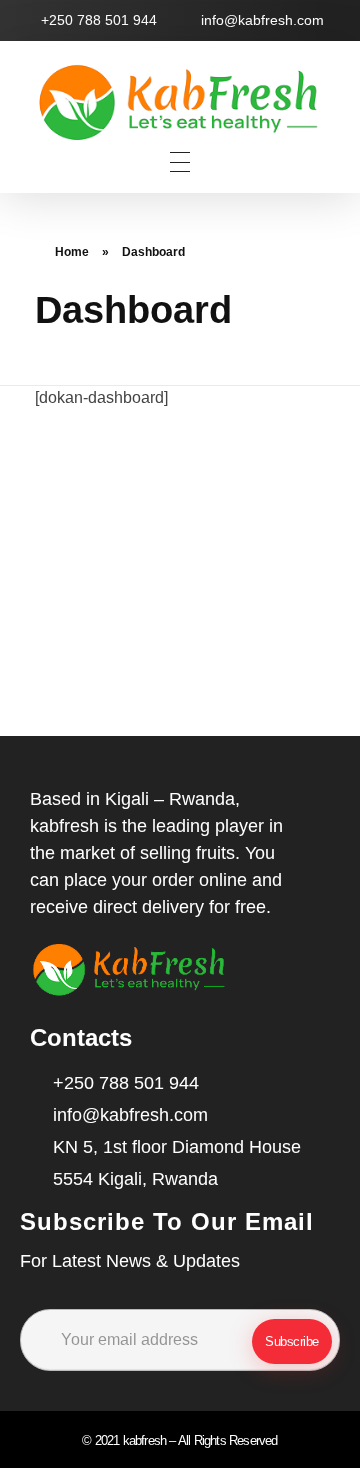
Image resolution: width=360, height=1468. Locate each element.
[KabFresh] (180, 103)
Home (72, 252)
